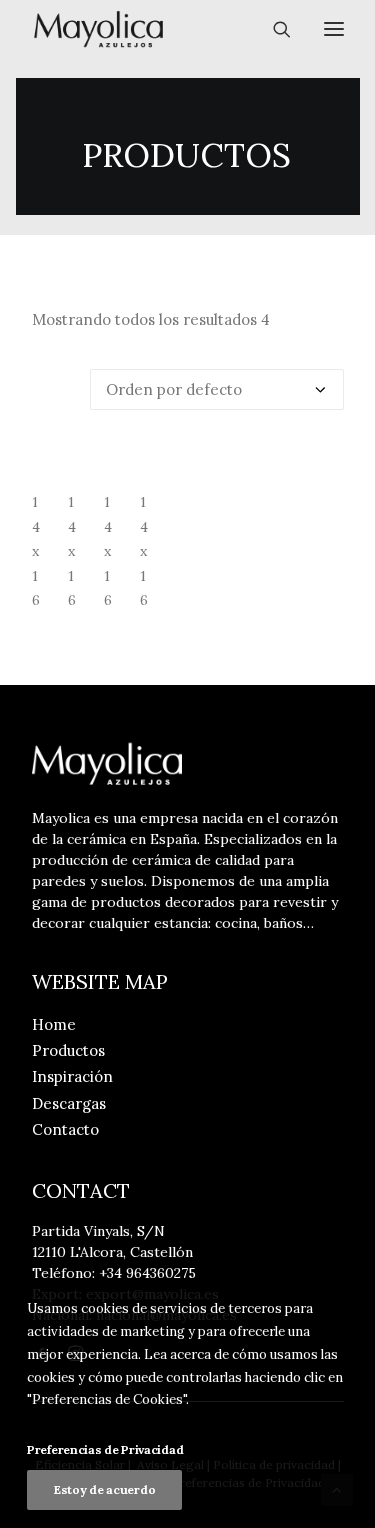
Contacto (65, 1129)
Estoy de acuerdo (104, 1489)
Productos (68, 1050)
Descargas (69, 1103)
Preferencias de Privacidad (105, 1449)
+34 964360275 (147, 1273)
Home (54, 1024)
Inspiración (72, 1076)
